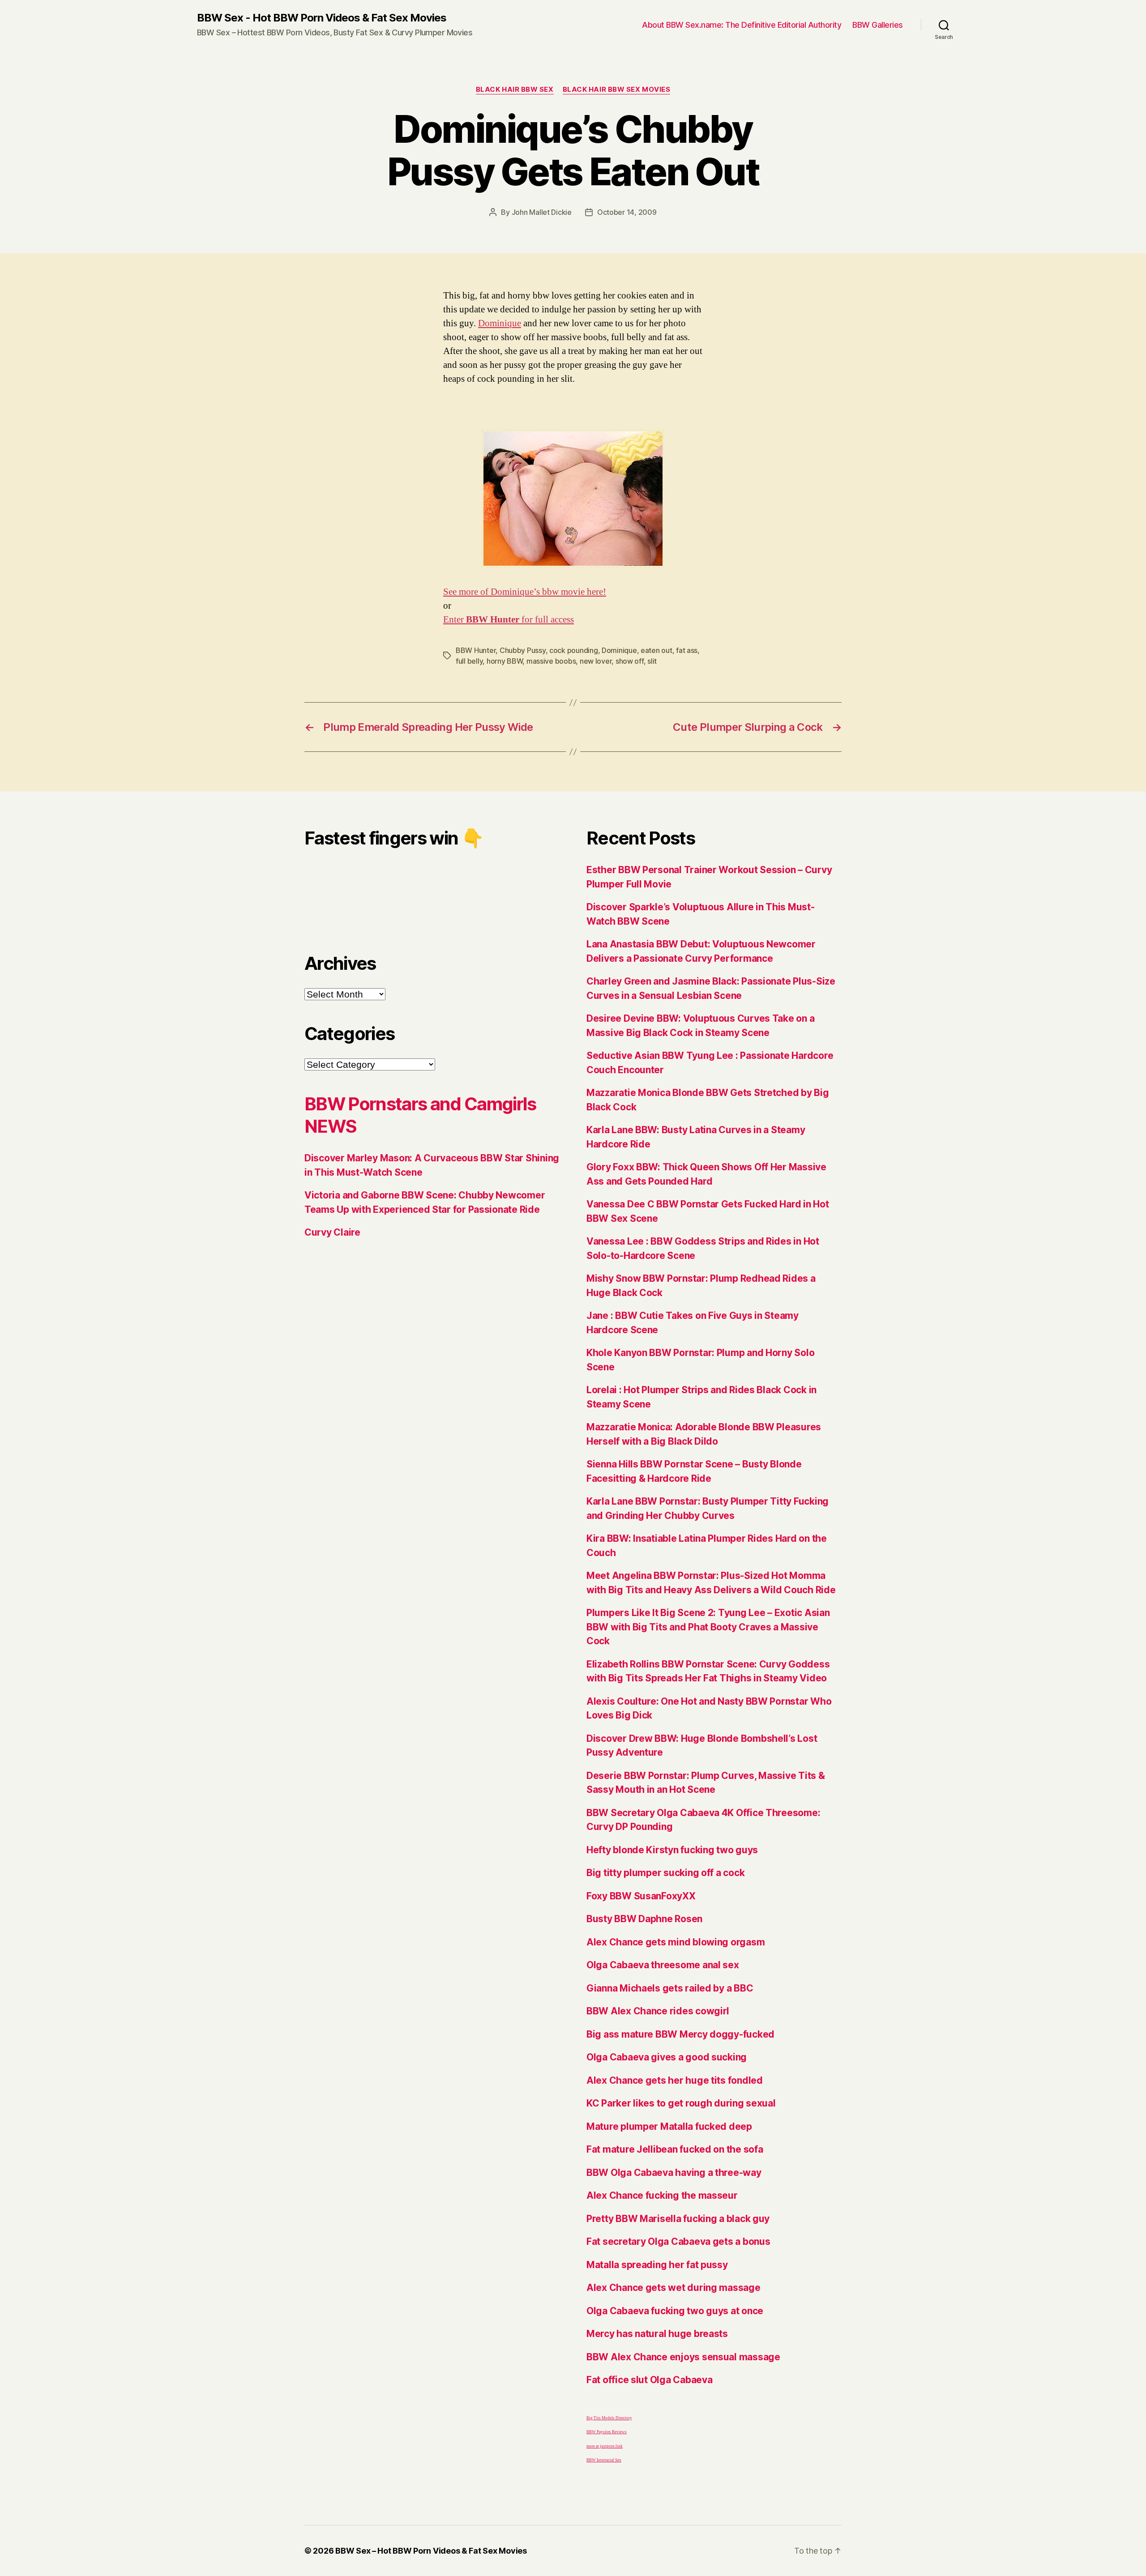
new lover (596, 661)
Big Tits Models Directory (609, 2418)
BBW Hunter (476, 650)
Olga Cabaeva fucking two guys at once (675, 2311)
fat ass (687, 650)
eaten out (656, 650)
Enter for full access (509, 620)
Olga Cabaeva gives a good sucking (667, 2057)
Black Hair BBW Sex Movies (617, 90)
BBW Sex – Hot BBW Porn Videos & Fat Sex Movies (431, 2551)
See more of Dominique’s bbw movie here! (525, 592)
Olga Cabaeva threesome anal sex (663, 1965)
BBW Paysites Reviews (607, 2432)
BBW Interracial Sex (604, 2460)
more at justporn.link (605, 2446)
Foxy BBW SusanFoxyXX (641, 1896)
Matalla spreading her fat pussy (657, 2265)
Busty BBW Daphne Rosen (644, 1919)
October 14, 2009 (627, 212)
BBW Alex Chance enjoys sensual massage (683, 2357)
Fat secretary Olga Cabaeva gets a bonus (678, 2241)
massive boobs (551, 661)
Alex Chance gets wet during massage (673, 2288)
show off (630, 661)
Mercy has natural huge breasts (657, 2334)
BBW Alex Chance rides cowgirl (658, 2011)
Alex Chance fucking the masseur (662, 2195)
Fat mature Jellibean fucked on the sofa (675, 2149)
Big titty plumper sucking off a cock (665, 1873)
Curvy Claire (332, 1232)
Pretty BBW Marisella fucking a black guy (678, 2219)
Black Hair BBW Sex (515, 90)
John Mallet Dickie (542, 212)
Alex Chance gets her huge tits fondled (675, 2080)
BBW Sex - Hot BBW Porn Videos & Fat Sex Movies (322, 18)
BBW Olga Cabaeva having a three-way (674, 2173)
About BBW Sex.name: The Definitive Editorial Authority (742, 25)
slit (652, 661)
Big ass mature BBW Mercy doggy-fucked (680, 2034)
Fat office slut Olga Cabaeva (649, 2380)
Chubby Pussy (523, 650)
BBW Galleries (878, 25)
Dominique (500, 323)
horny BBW (505, 661)
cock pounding (574, 650)
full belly (469, 661)
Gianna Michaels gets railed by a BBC (670, 1988)
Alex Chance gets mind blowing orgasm (676, 1942)
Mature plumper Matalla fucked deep (669, 2126)
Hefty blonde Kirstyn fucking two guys (672, 1850)
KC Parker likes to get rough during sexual (681, 2103)
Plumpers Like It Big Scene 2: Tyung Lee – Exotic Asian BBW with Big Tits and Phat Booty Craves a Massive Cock (708, 1627)
